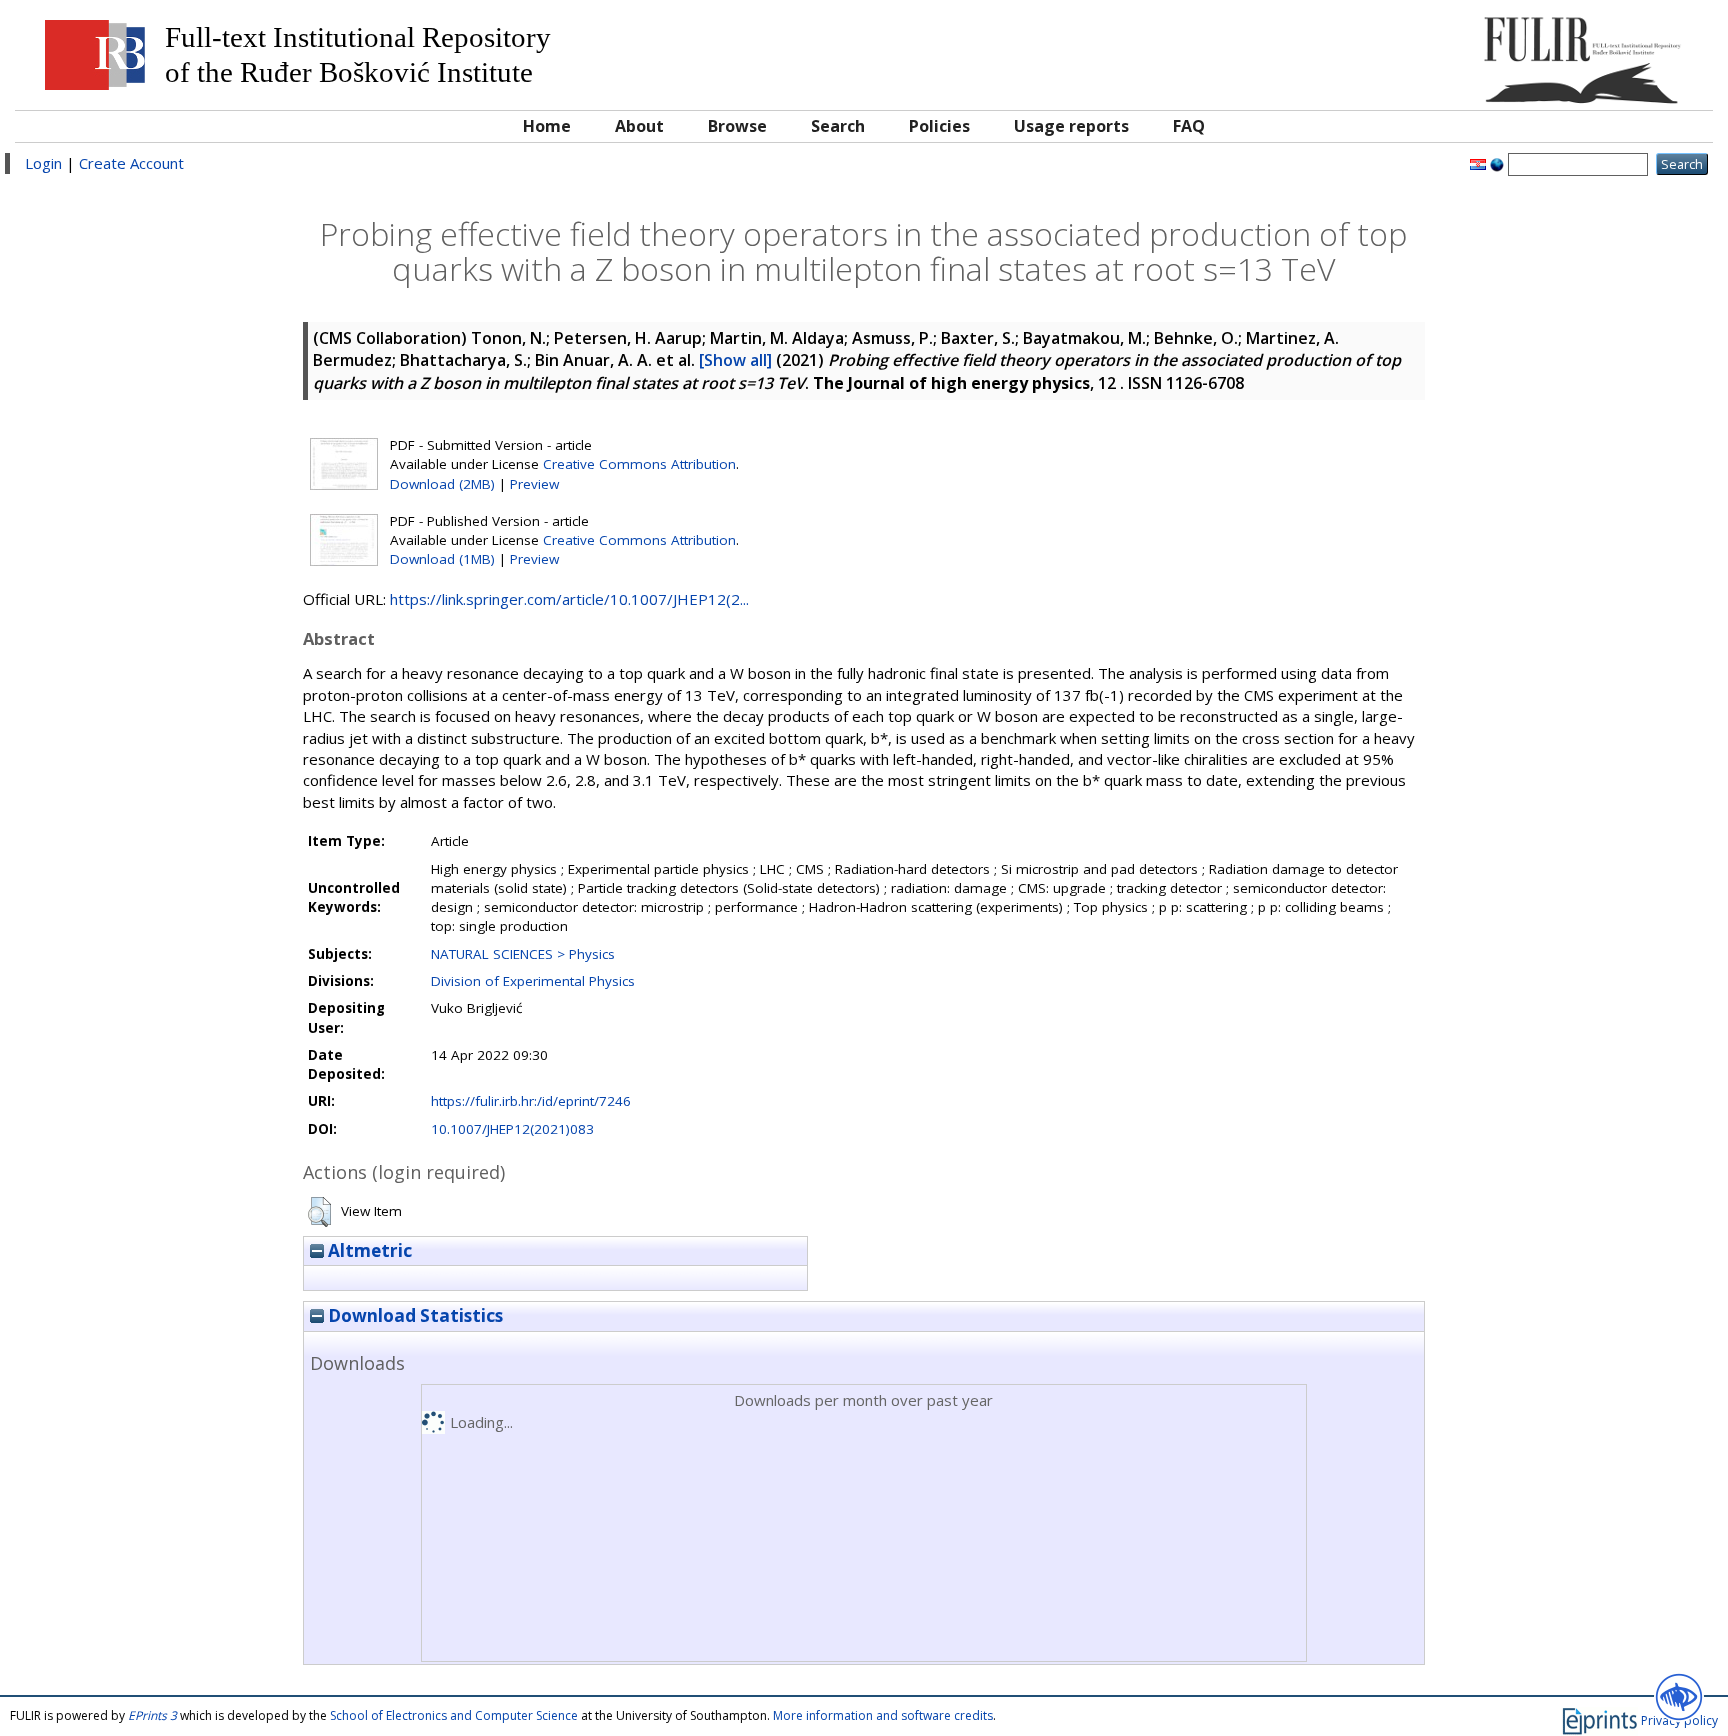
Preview (534, 484)
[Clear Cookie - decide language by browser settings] (1497, 163)
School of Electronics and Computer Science (454, 1715)
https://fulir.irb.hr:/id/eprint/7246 (531, 1101)
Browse (737, 126)
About (639, 126)
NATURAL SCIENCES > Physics (523, 954)
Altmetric (368, 1250)
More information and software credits (883, 1715)
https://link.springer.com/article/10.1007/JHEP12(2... (569, 599)
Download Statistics (413, 1315)
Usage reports (1071, 126)
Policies (939, 126)
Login (43, 163)
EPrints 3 (152, 1715)
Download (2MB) (442, 484)
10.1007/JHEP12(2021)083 (512, 1129)
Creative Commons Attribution (639, 464)
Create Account (131, 163)
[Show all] (735, 360)
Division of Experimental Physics (533, 981)
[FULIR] (1489, 52)
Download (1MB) (442, 559)
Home (547, 126)
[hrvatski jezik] (1478, 163)
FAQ (1189, 126)
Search (838, 126)
